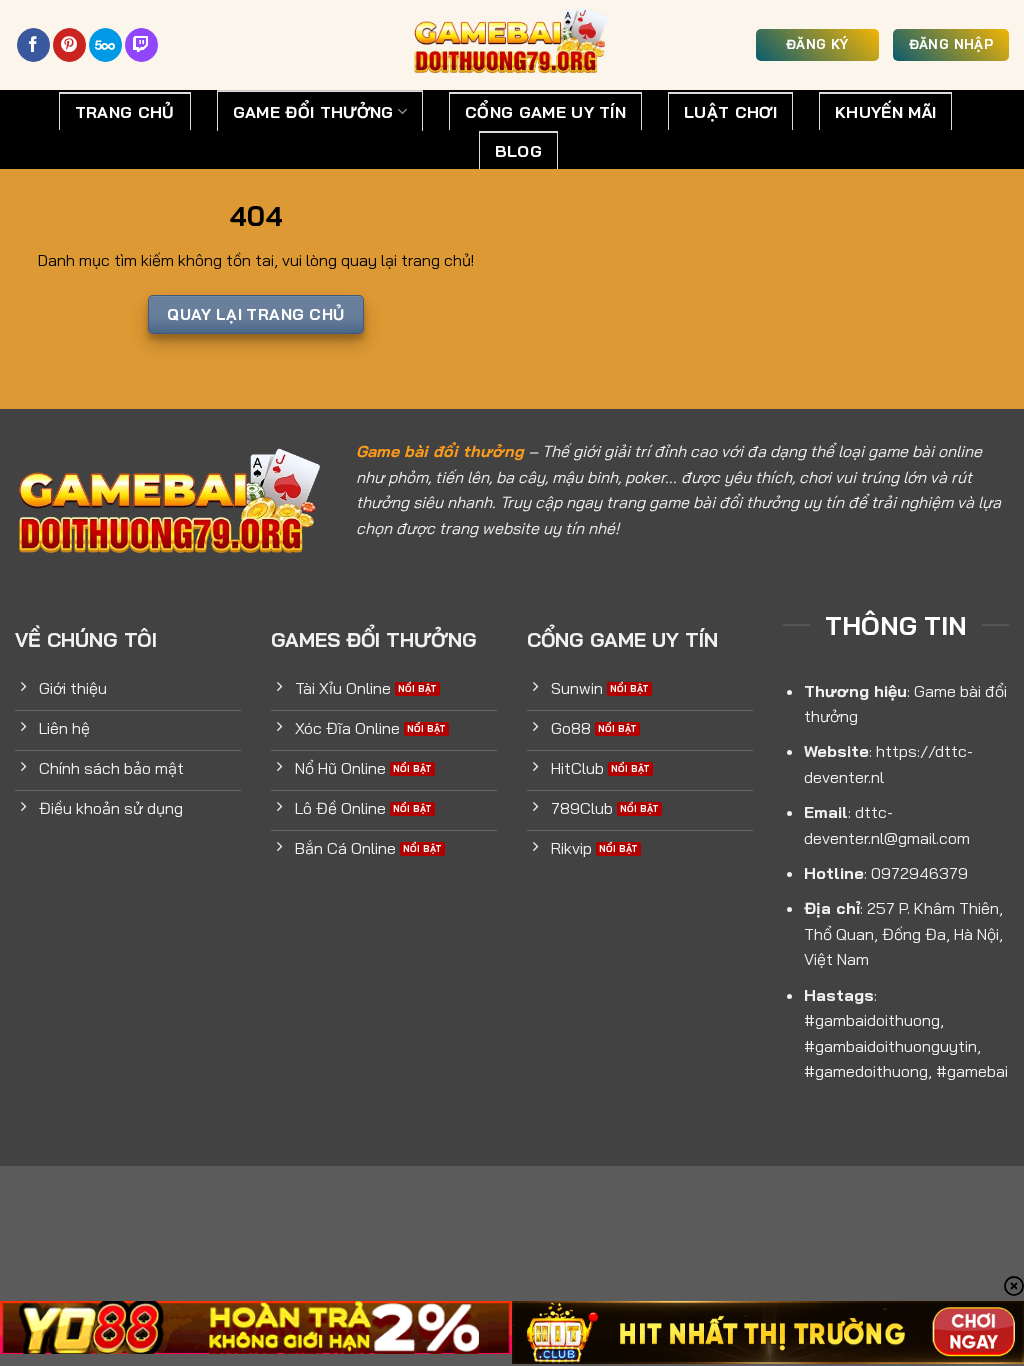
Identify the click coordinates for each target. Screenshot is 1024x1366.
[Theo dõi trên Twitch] (141, 45)
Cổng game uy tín (545, 112)
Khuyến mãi (885, 112)
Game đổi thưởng (313, 112)
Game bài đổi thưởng (440, 451)
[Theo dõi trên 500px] (105, 45)
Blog (518, 151)
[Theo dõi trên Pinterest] (69, 45)
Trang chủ (125, 112)
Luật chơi (730, 112)
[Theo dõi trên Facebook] (33, 45)
